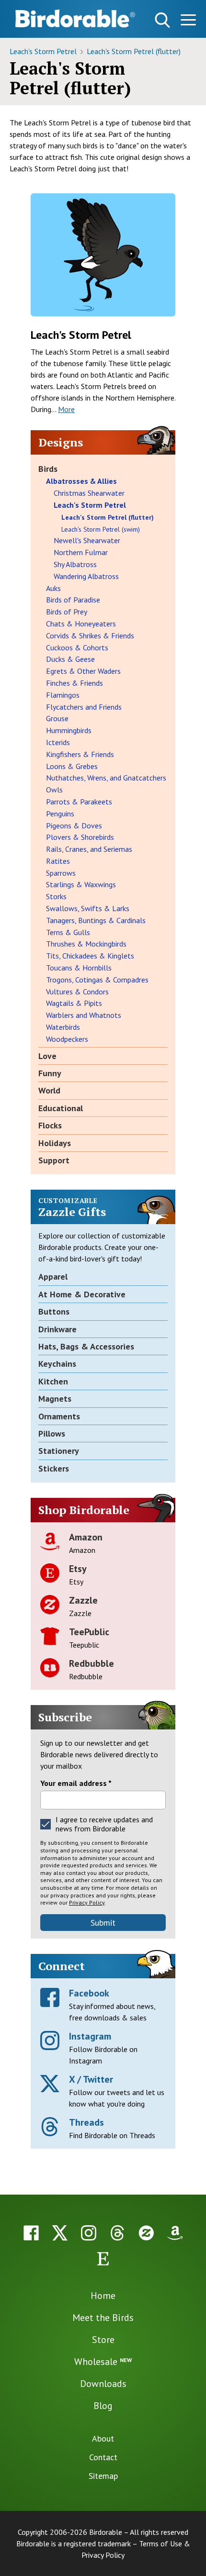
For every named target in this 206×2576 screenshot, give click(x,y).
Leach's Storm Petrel (44, 51)
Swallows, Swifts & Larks (88, 908)
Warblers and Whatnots (84, 1015)
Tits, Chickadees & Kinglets (90, 956)
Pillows (52, 1433)
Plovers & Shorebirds (80, 837)
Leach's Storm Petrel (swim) (101, 529)
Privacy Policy (87, 1902)
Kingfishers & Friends (80, 754)
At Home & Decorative (82, 1294)
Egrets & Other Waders (83, 671)
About (103, 2438)
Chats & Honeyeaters (81, 624)
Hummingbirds (69, 730)
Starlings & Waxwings (81, 884)
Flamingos (63, 695)
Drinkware (57, 1329)
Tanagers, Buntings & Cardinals (96, 920)
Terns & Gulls (68, 932)
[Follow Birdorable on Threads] (117, 2233)
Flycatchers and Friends (84, 707)
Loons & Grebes (72, 766)
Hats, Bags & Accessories (86, 1346)
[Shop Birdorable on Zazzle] (146, 2233)
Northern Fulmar (81, 552)
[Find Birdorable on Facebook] (31, 2233)
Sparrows (61, 873)
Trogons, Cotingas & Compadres (97, 980)
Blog (103, 2406)
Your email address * (76, 1783)
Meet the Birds (103, 2318)
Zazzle (83, 1600)
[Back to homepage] (75, 18)
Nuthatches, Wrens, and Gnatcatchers (106, 778)
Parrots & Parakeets (79, 802)
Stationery (59, 1451)
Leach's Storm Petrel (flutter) (134, 51)
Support (54, 1160)
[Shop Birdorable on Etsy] (103, 2259)
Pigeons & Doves (74, 825)
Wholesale (103, 2362)
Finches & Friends (74, 683)
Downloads (103, 2384)
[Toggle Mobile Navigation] (188, 22)
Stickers (54, 1468)
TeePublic (89, 1632)
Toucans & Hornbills (79, 968)
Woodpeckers (67, 1039)
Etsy (78, 1569)
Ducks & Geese (70, 659)
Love (47, 1056)
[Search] (162, 20)
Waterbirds (63, 1027)
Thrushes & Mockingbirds (86, 944)
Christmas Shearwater (89, 493)
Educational (61, 1108)
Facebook (89, 1993)
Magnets (55, 1399)
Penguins (60, 814)
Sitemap (103, 2476)
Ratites (58, 861)
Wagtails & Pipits (74, 1003)
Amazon (86, 1537)
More (66, 409)
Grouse (57, 718)
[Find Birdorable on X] (60, 2233)
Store (103, 2340)
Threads (86, 2122)
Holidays (55, 1143)
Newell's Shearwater (87, 540)
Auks (53, 588)
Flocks (50, 1125)
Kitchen (53, 1381)
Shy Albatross (75, 564)
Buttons (54, 1311)
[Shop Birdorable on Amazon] (175, 2233)
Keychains (57, 1364)
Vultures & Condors (77, 992)
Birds (48, 469)
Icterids (58, 742)
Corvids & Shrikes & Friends (90, 636)
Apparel (53, 1277)
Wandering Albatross (86, 576)
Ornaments (59, 1416)
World (49, 1090)
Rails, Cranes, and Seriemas (89, 849)
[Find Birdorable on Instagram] (89, 2233)
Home (103, 2296)
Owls (54, 790)
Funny (50, 1073)
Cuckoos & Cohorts (77, 647)
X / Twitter (91, 2079)
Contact (103, 2457)
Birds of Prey (67, 612)
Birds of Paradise (73, 600)
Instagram (90, 2036)
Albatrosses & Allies (81, 481)
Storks (56, 896)
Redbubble (92, 1663)
